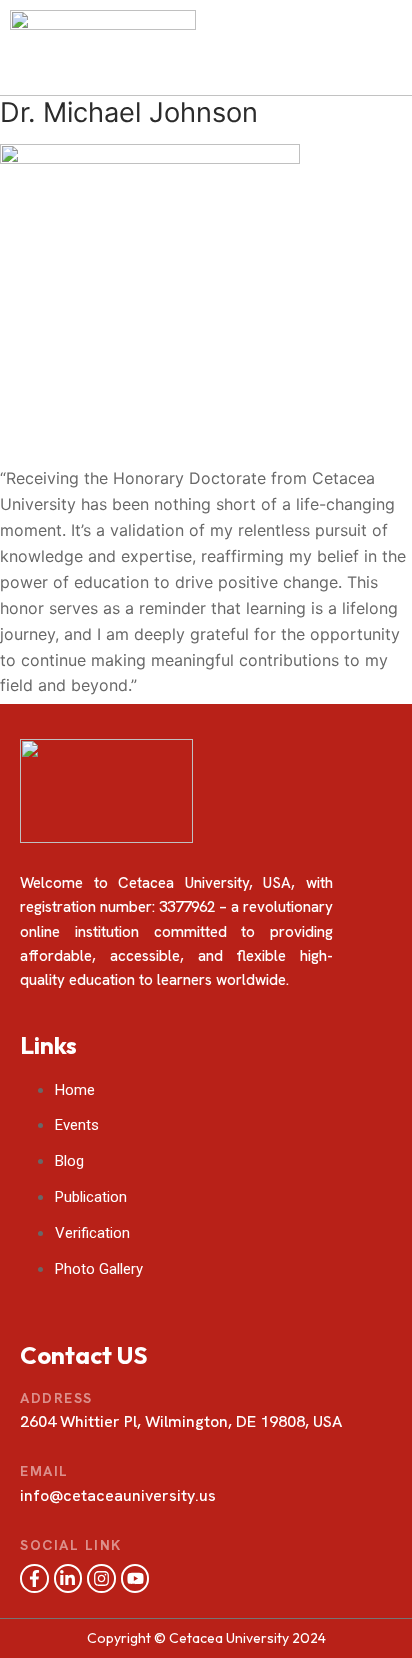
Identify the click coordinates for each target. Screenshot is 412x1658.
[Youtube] (135, 1578)
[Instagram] (101, 1578)
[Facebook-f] (34, 1578)
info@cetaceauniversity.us (118, 1495)
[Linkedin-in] (68, 1578)
